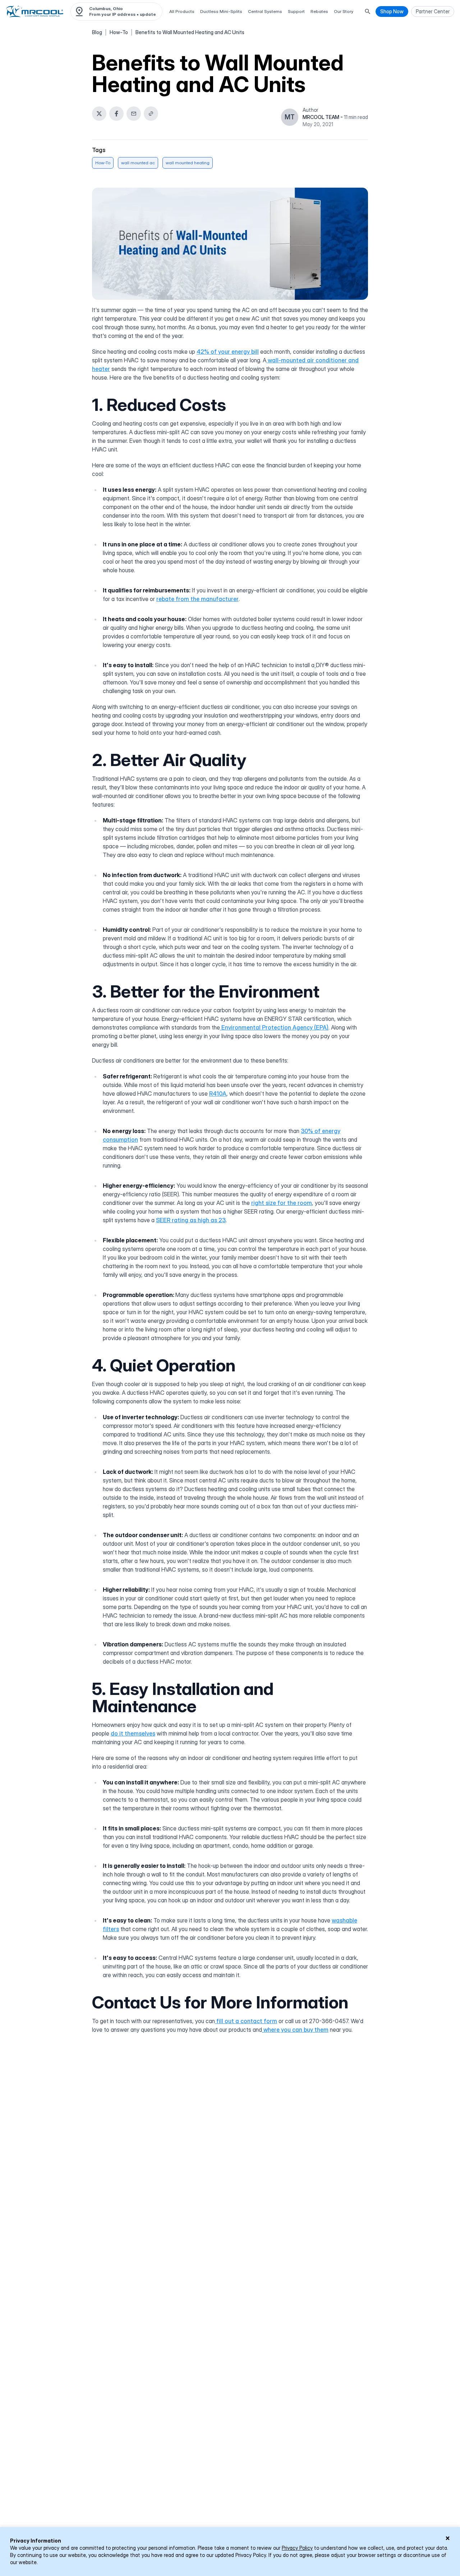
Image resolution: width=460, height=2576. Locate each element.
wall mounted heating (188, 163)
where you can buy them (295, 2030)
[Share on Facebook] (116, 114)
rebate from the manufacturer (197, 599)
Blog (97, 32)
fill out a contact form (246, 2021)
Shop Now (392, 11)
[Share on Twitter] (99, 114)
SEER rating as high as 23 (191, 1220)
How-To (119, 32)
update (148, 14)
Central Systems (265, 11)
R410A (218, 1094)
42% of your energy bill (228, 352)
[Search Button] (368, 12)
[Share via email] (134, 114)
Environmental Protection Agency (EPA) (274, 1027)
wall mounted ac (138, 163)
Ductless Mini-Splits (221, 11)
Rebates (319, 11)
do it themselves (133, 1733)
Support (296, 11)
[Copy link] (151, 114)
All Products (182, 11)
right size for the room (282, 1203)
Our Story (344, 11)
